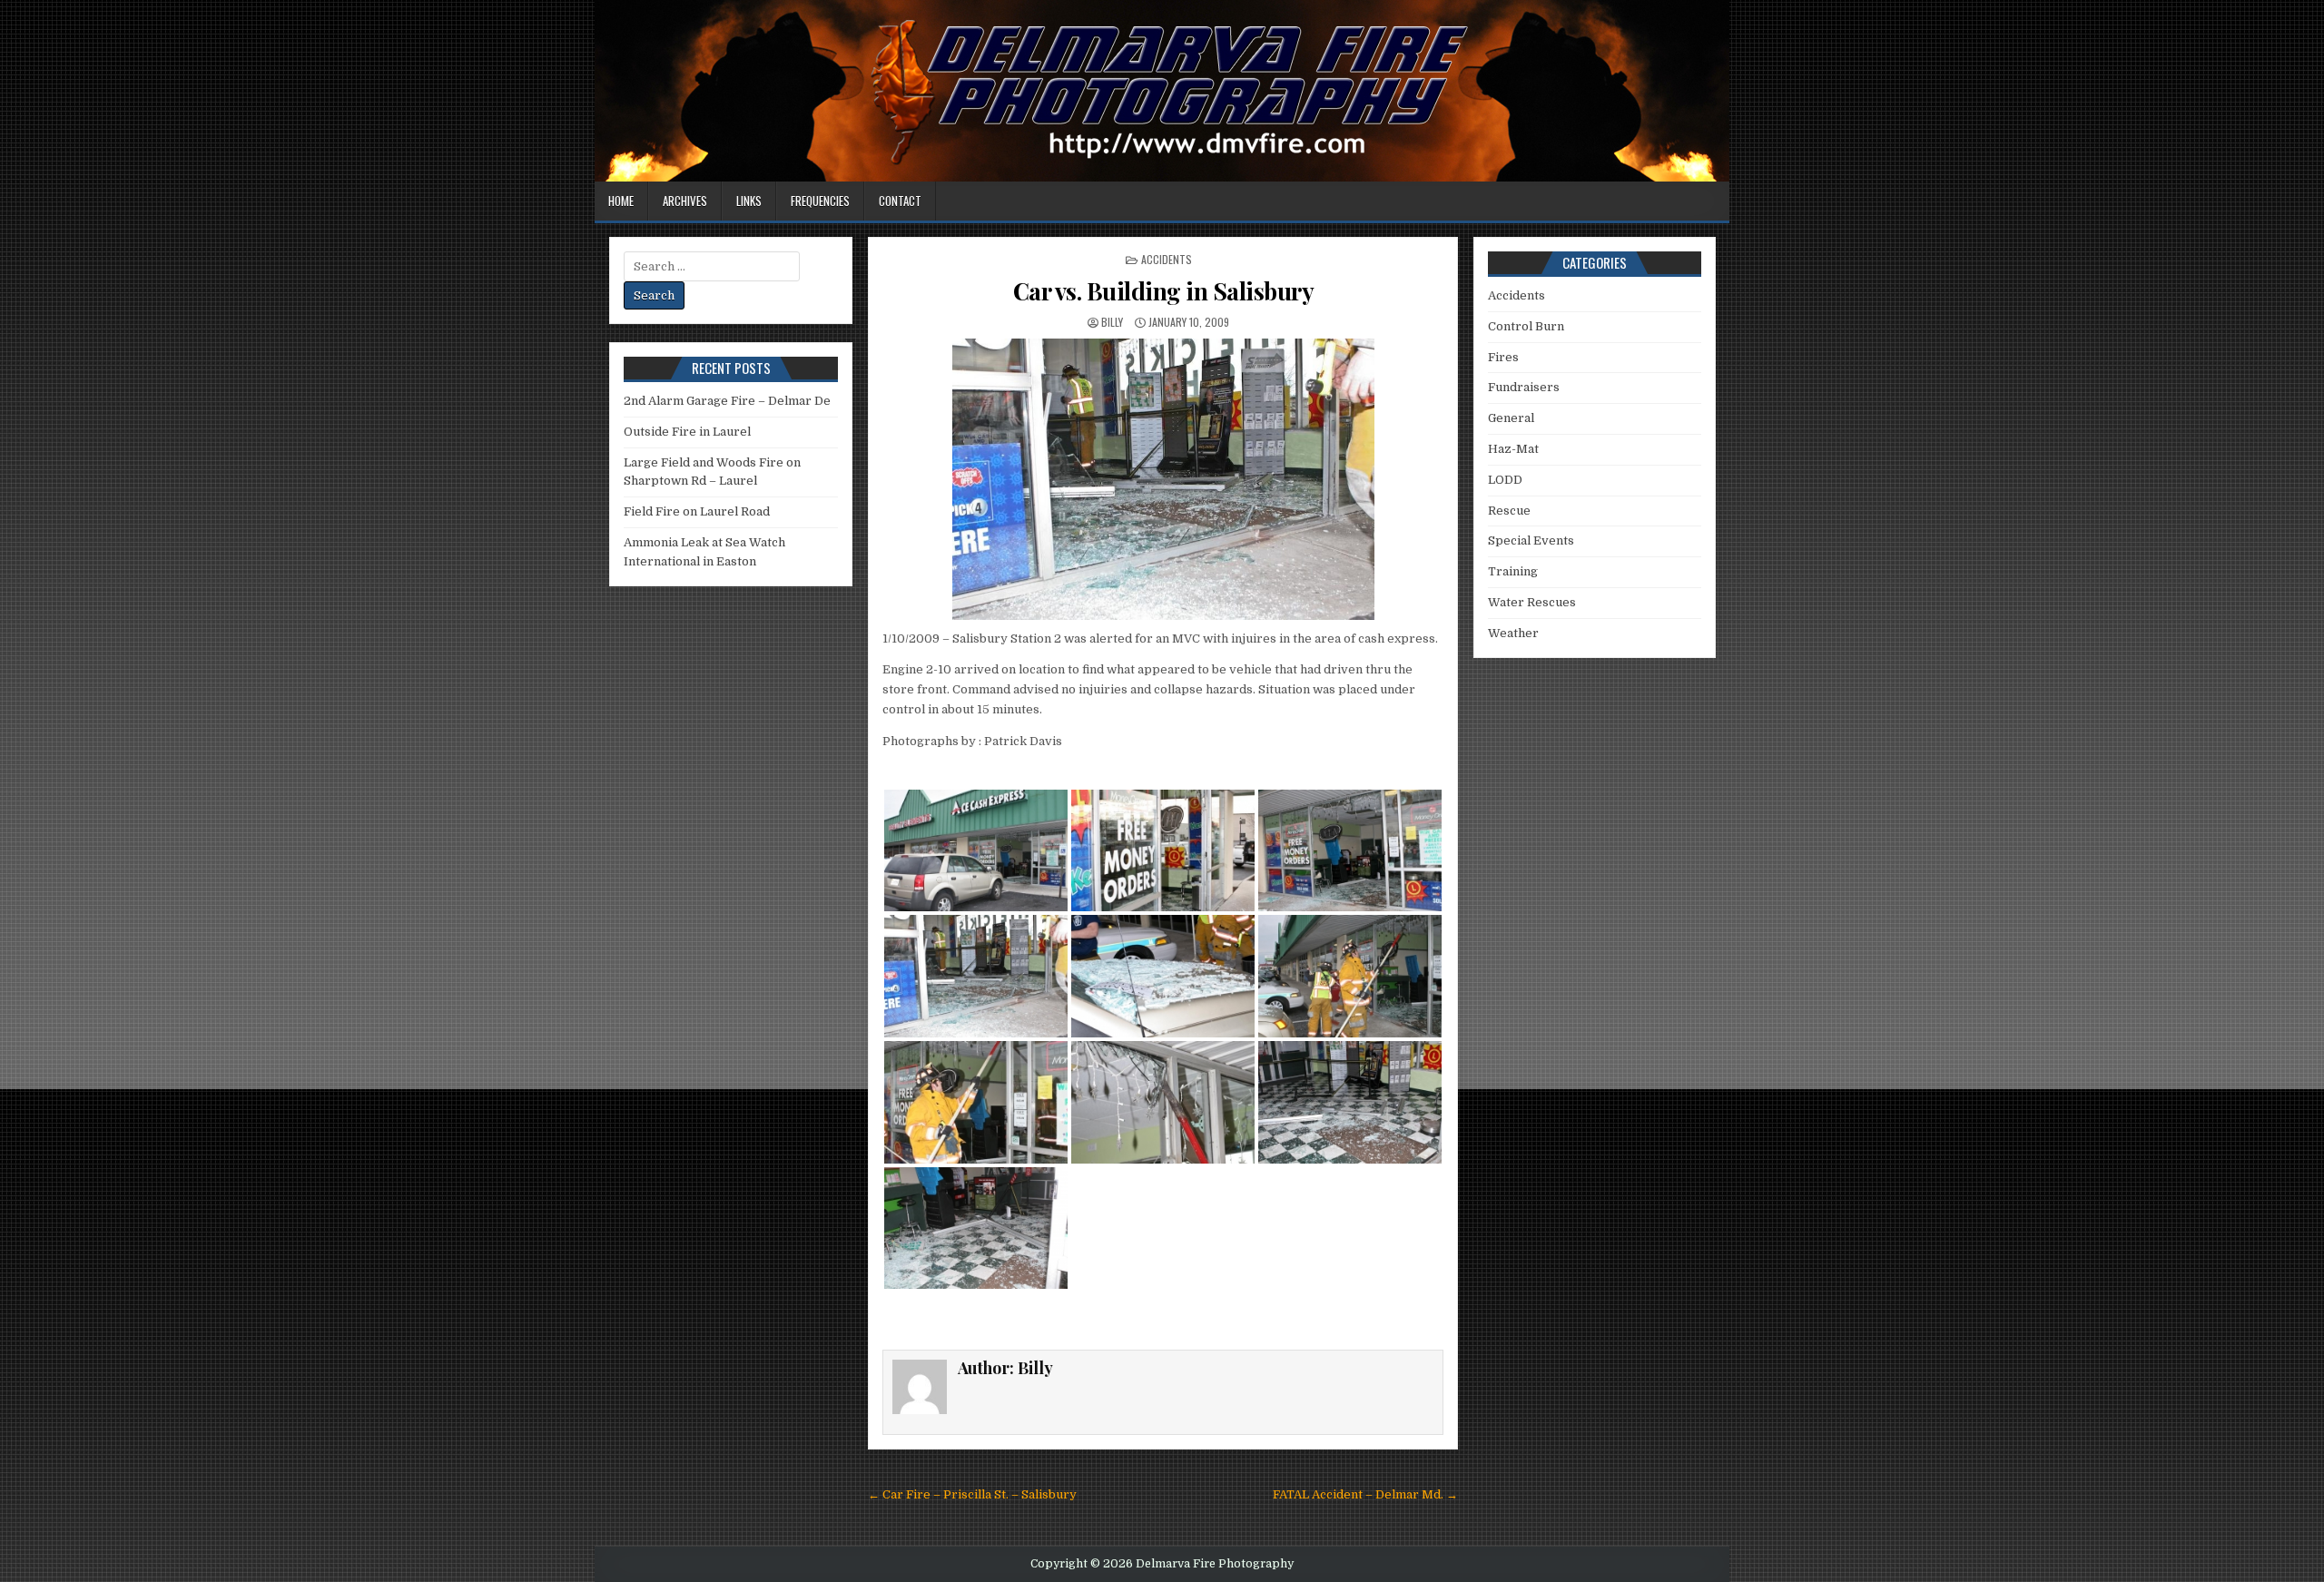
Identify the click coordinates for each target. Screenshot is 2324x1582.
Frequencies (820, 201)
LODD (1505, 480)
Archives (685, 201)
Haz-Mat (1513, 449)
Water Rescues (1532, 602)
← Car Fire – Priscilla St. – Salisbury (972, 1494)
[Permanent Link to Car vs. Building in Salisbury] (1163, 479)
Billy (1112, 322)
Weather (1513, 633)
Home (621, 201)
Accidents (1167, 259)
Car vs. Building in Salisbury (1164, 291)
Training (1513, 571)
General (1511, 418)
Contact (900, 201)
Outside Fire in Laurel (687, 432)
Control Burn (1526, 326)
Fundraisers (1524, 387)
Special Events (1531, 540)
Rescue (1509, 511)
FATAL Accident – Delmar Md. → (1365, 1494)
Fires (1503, 357)
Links (749, 201)
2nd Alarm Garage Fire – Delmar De (727, 401)
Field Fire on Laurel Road (697, 511)
